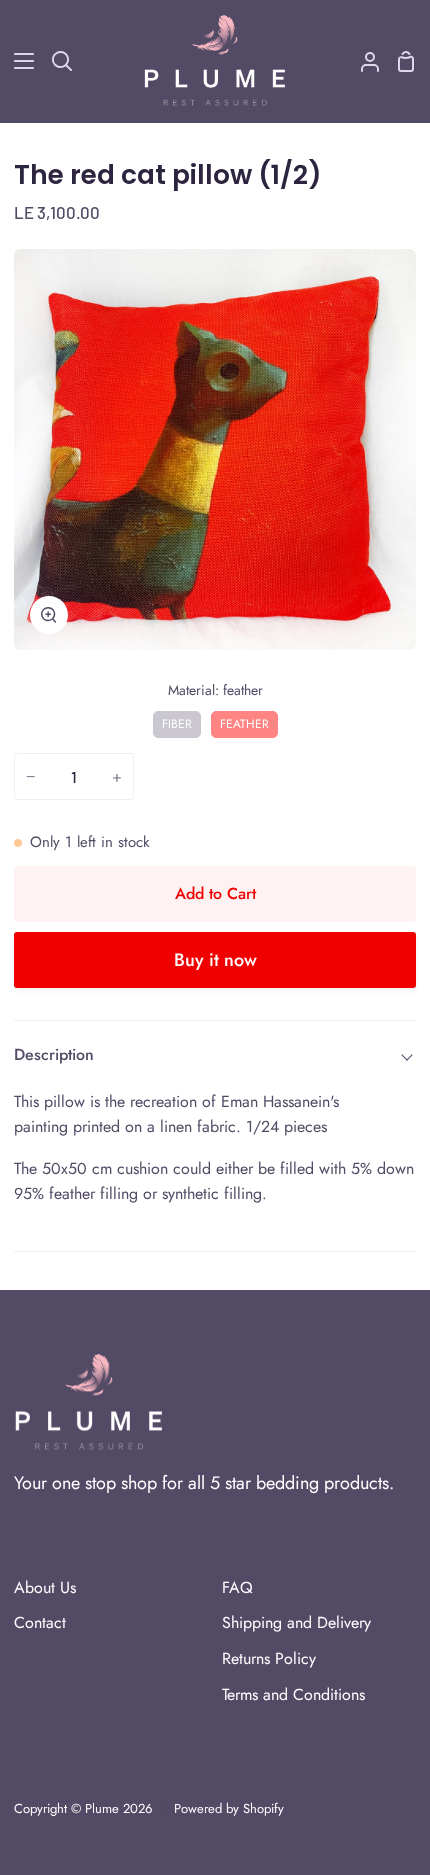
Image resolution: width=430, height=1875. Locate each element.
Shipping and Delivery (296, 1622)
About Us (45, 1587)
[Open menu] (18, 61)
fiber (177, 722)
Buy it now (215, 960)
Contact (40, 1622)
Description (54, 1054)
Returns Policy (269, 1658)
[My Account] (362, 61)
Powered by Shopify (229, 1808)
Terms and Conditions (293, 1694)
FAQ (237, 1587)
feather (244, 722)
